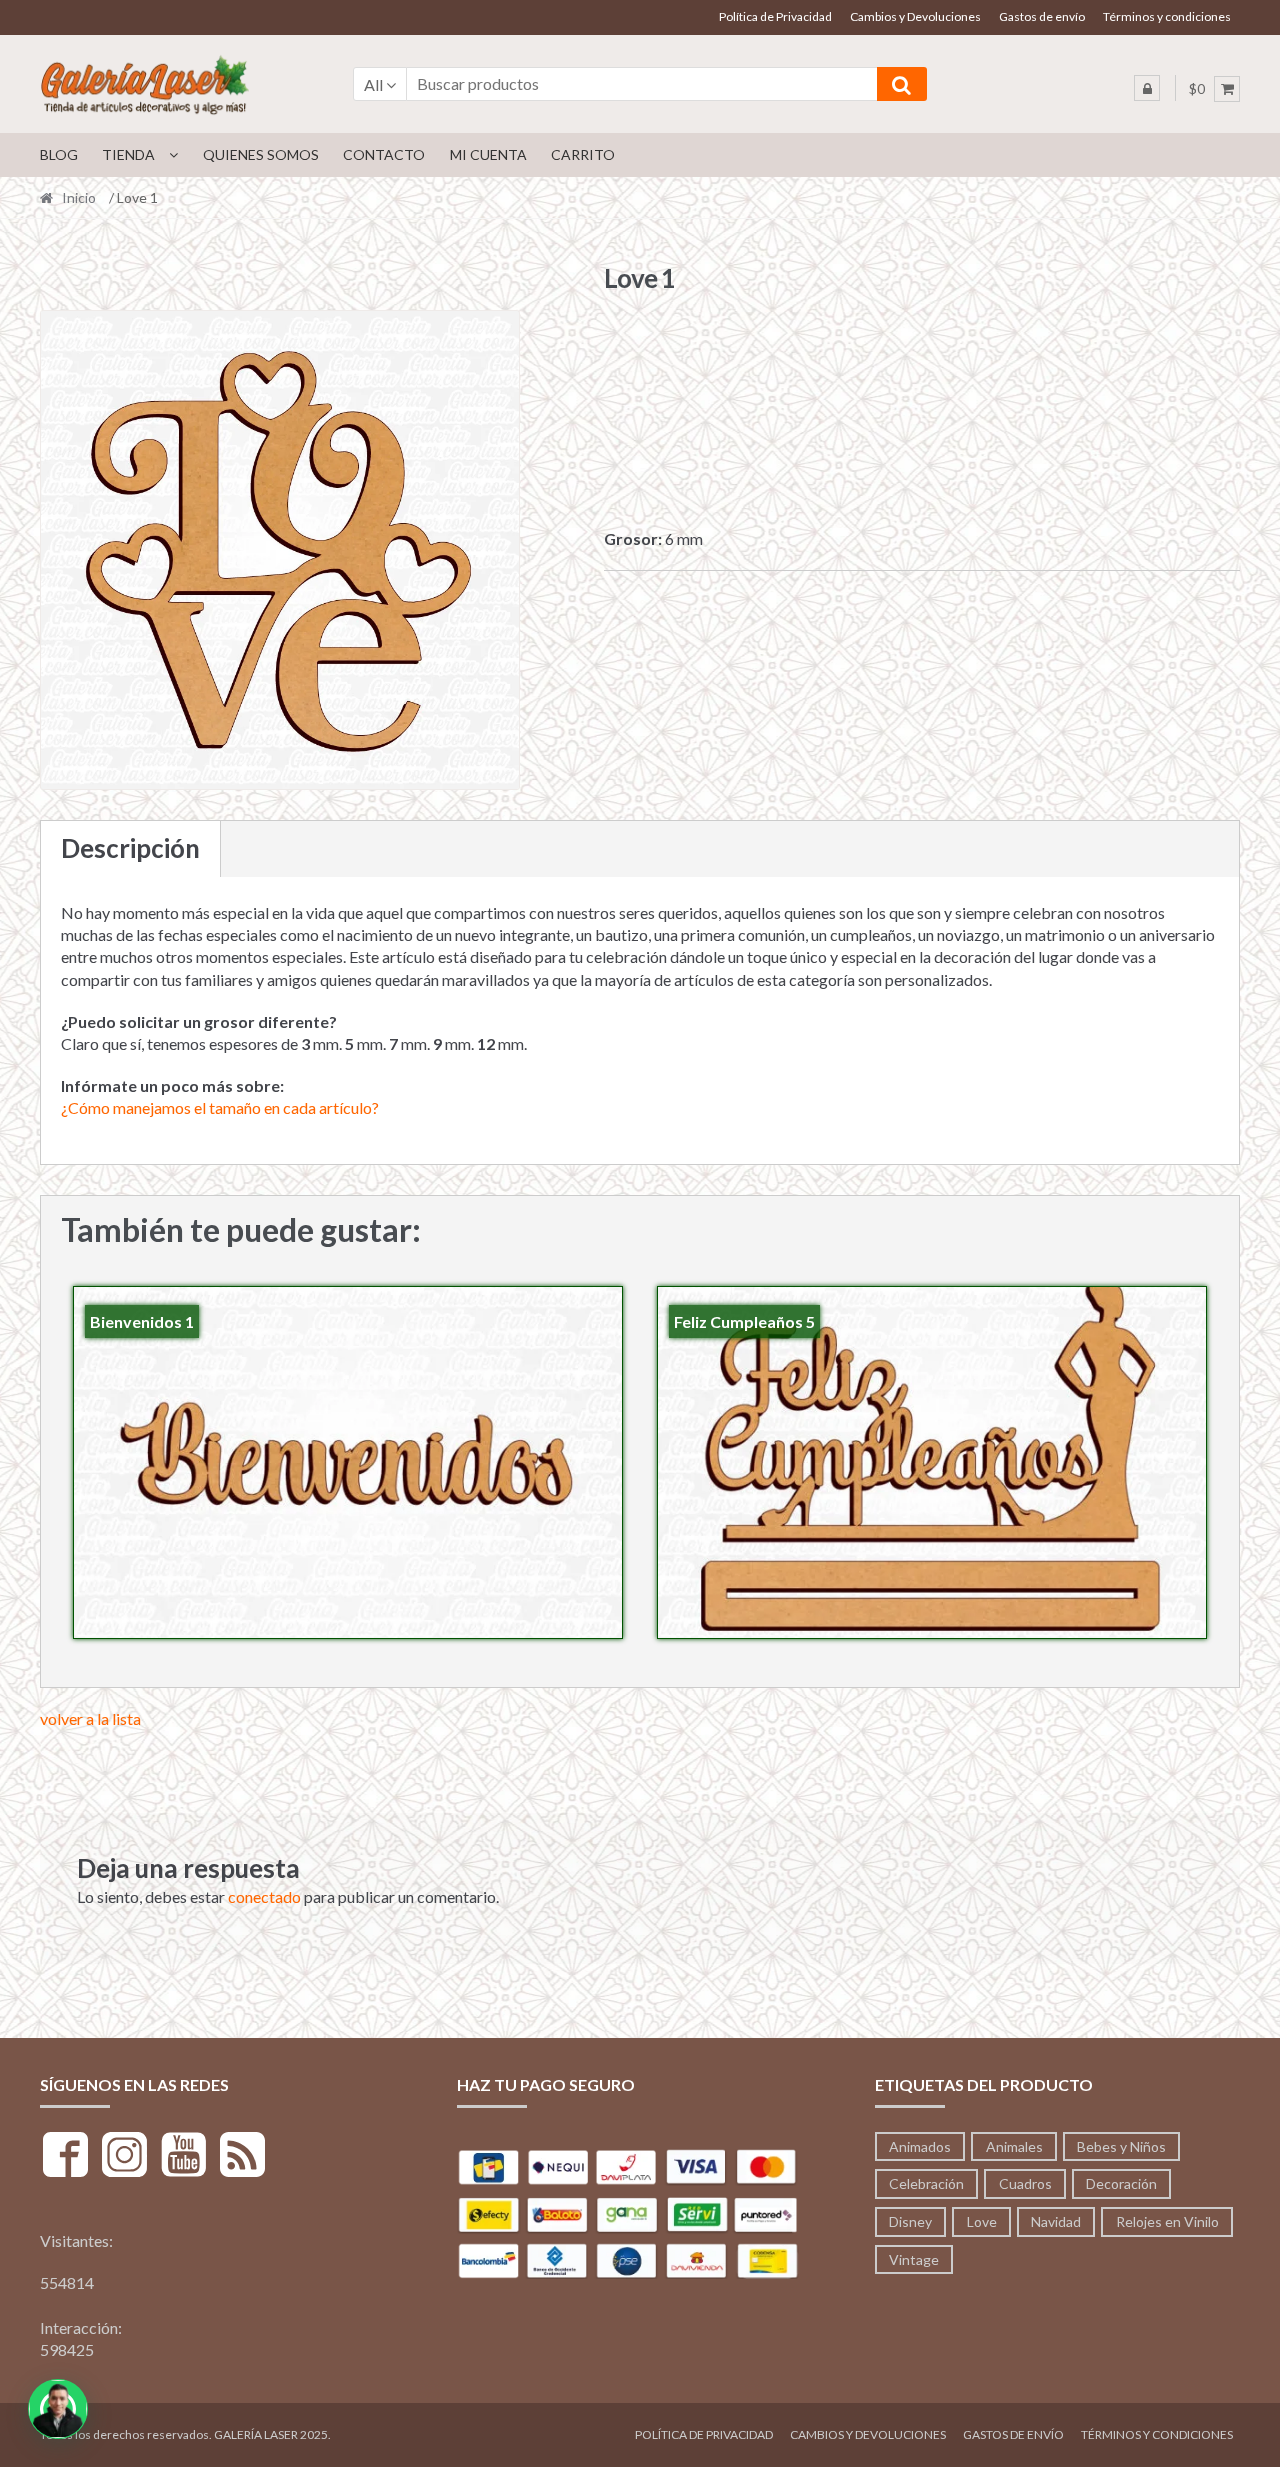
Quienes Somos (261, 154)
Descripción (130, 848)
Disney (910, 2221)
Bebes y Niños (1121, 2146)
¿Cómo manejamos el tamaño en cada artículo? (220, 1107)
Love (982, 2221)
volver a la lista (90, 1718)
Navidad (1056, 2221)
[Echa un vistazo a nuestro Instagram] (124, 2157)
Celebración (926, 2183)
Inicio (79, 197)
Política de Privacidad (775, 16)
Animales (1014, 2146)
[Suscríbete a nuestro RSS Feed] (242, 2157)
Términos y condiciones (1167, 16)
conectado (264, 1896)
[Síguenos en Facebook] (65, 2157)
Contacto (384, 154)
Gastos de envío (1042, 16)
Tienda (128, 154)
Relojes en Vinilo (1167, 2221)
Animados (920, 2146)
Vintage (914, 2259)
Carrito (583, 154)
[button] (58, 2409)
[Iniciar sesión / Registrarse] (1147, 88)
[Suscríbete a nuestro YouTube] (183, 2157)
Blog (59, 154)
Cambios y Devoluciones (915, 16)
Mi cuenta (488, 154)
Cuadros (1025, 2183)
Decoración (1121, 2183)
